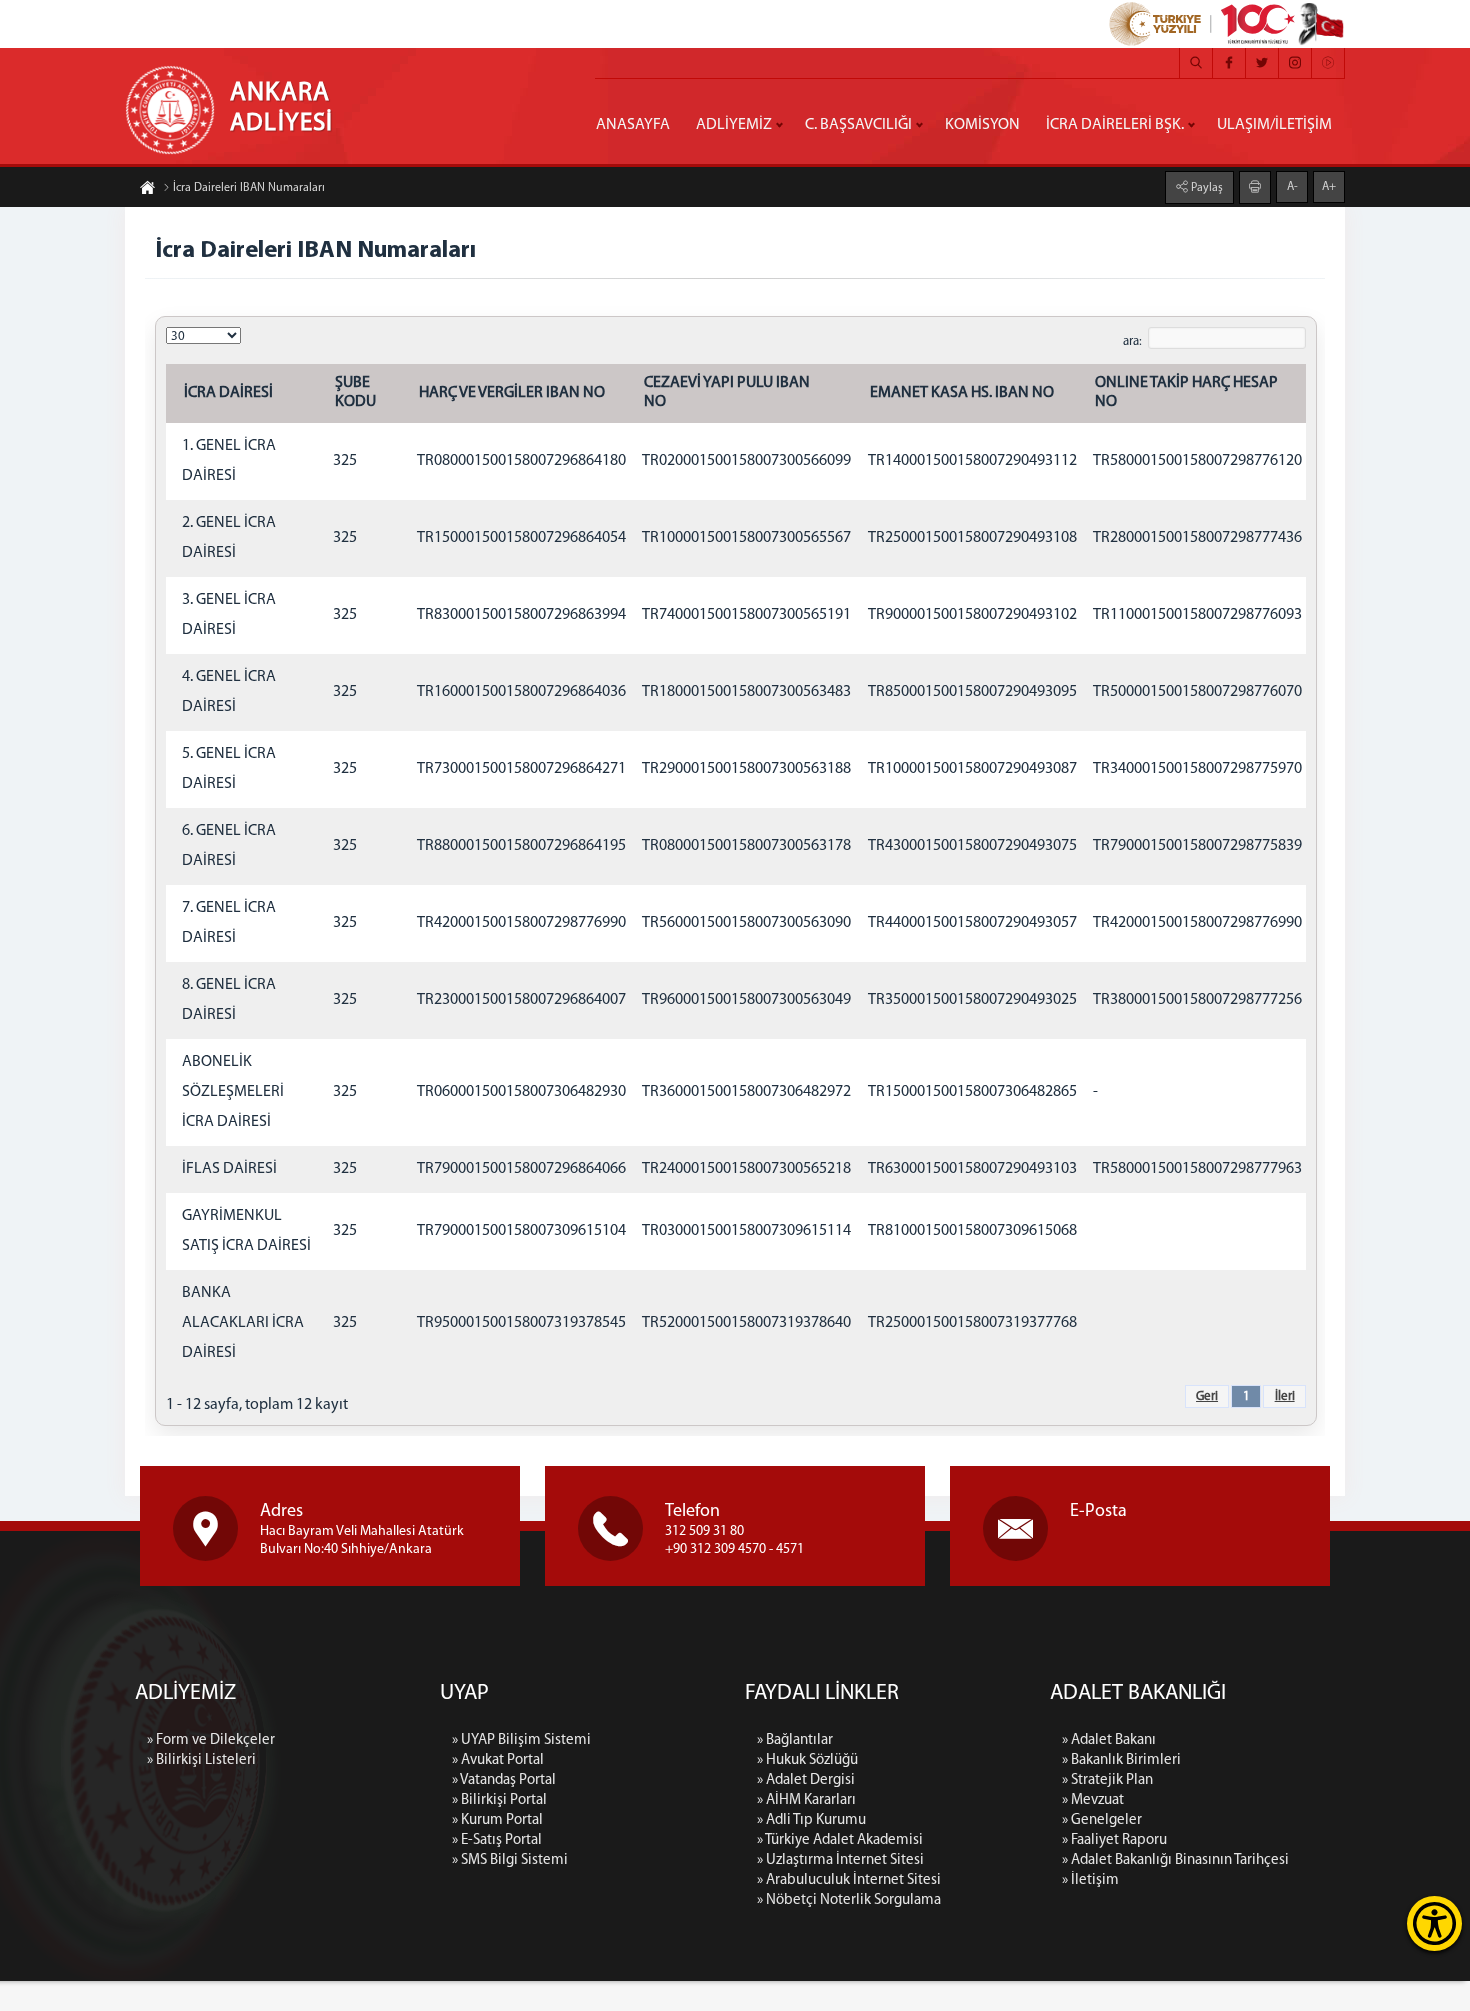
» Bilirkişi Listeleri (201, 1760)
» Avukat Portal (498, 1760)
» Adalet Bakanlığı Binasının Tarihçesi (1175, 1860)
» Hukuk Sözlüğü (807, 1760)
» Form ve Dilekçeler (211, 1740)
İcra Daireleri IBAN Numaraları (249, 188)
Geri (1207, 1396)
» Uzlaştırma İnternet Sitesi (840, 1860)
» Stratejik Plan (1107, 1780)
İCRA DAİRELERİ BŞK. (1115, 125)
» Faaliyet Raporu (1114, 1840)
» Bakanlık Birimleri (1121, 1760)
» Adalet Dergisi (806, 1780)
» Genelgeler (1102, 1820)
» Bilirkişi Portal (499, 1800)
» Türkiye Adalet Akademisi (840, 1840)
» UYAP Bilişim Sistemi (521, 1740)
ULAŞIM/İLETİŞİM (1274, 125)
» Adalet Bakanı (1109, 1740)
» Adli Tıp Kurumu (811, 1820)
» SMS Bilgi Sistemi (510, 1860)
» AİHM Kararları (806, 1800)
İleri (1285, 1396)
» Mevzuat (1093, 1800)
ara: (1132, 341)
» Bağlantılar (795, 1740)
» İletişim (1090, 1880)
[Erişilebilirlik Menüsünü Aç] (1434, 1923)
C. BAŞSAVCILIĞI (858, 125)
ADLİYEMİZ (734, 125)
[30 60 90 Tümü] (203, 336)
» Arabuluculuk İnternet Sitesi (849, 1880)
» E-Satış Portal (497, 1840)
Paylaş (1205, 188)
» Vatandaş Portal (504, 1780)
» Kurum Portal (497, 1820)
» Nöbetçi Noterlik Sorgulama (849, 1900)
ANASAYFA (633, 125)
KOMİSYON (982, 125)
